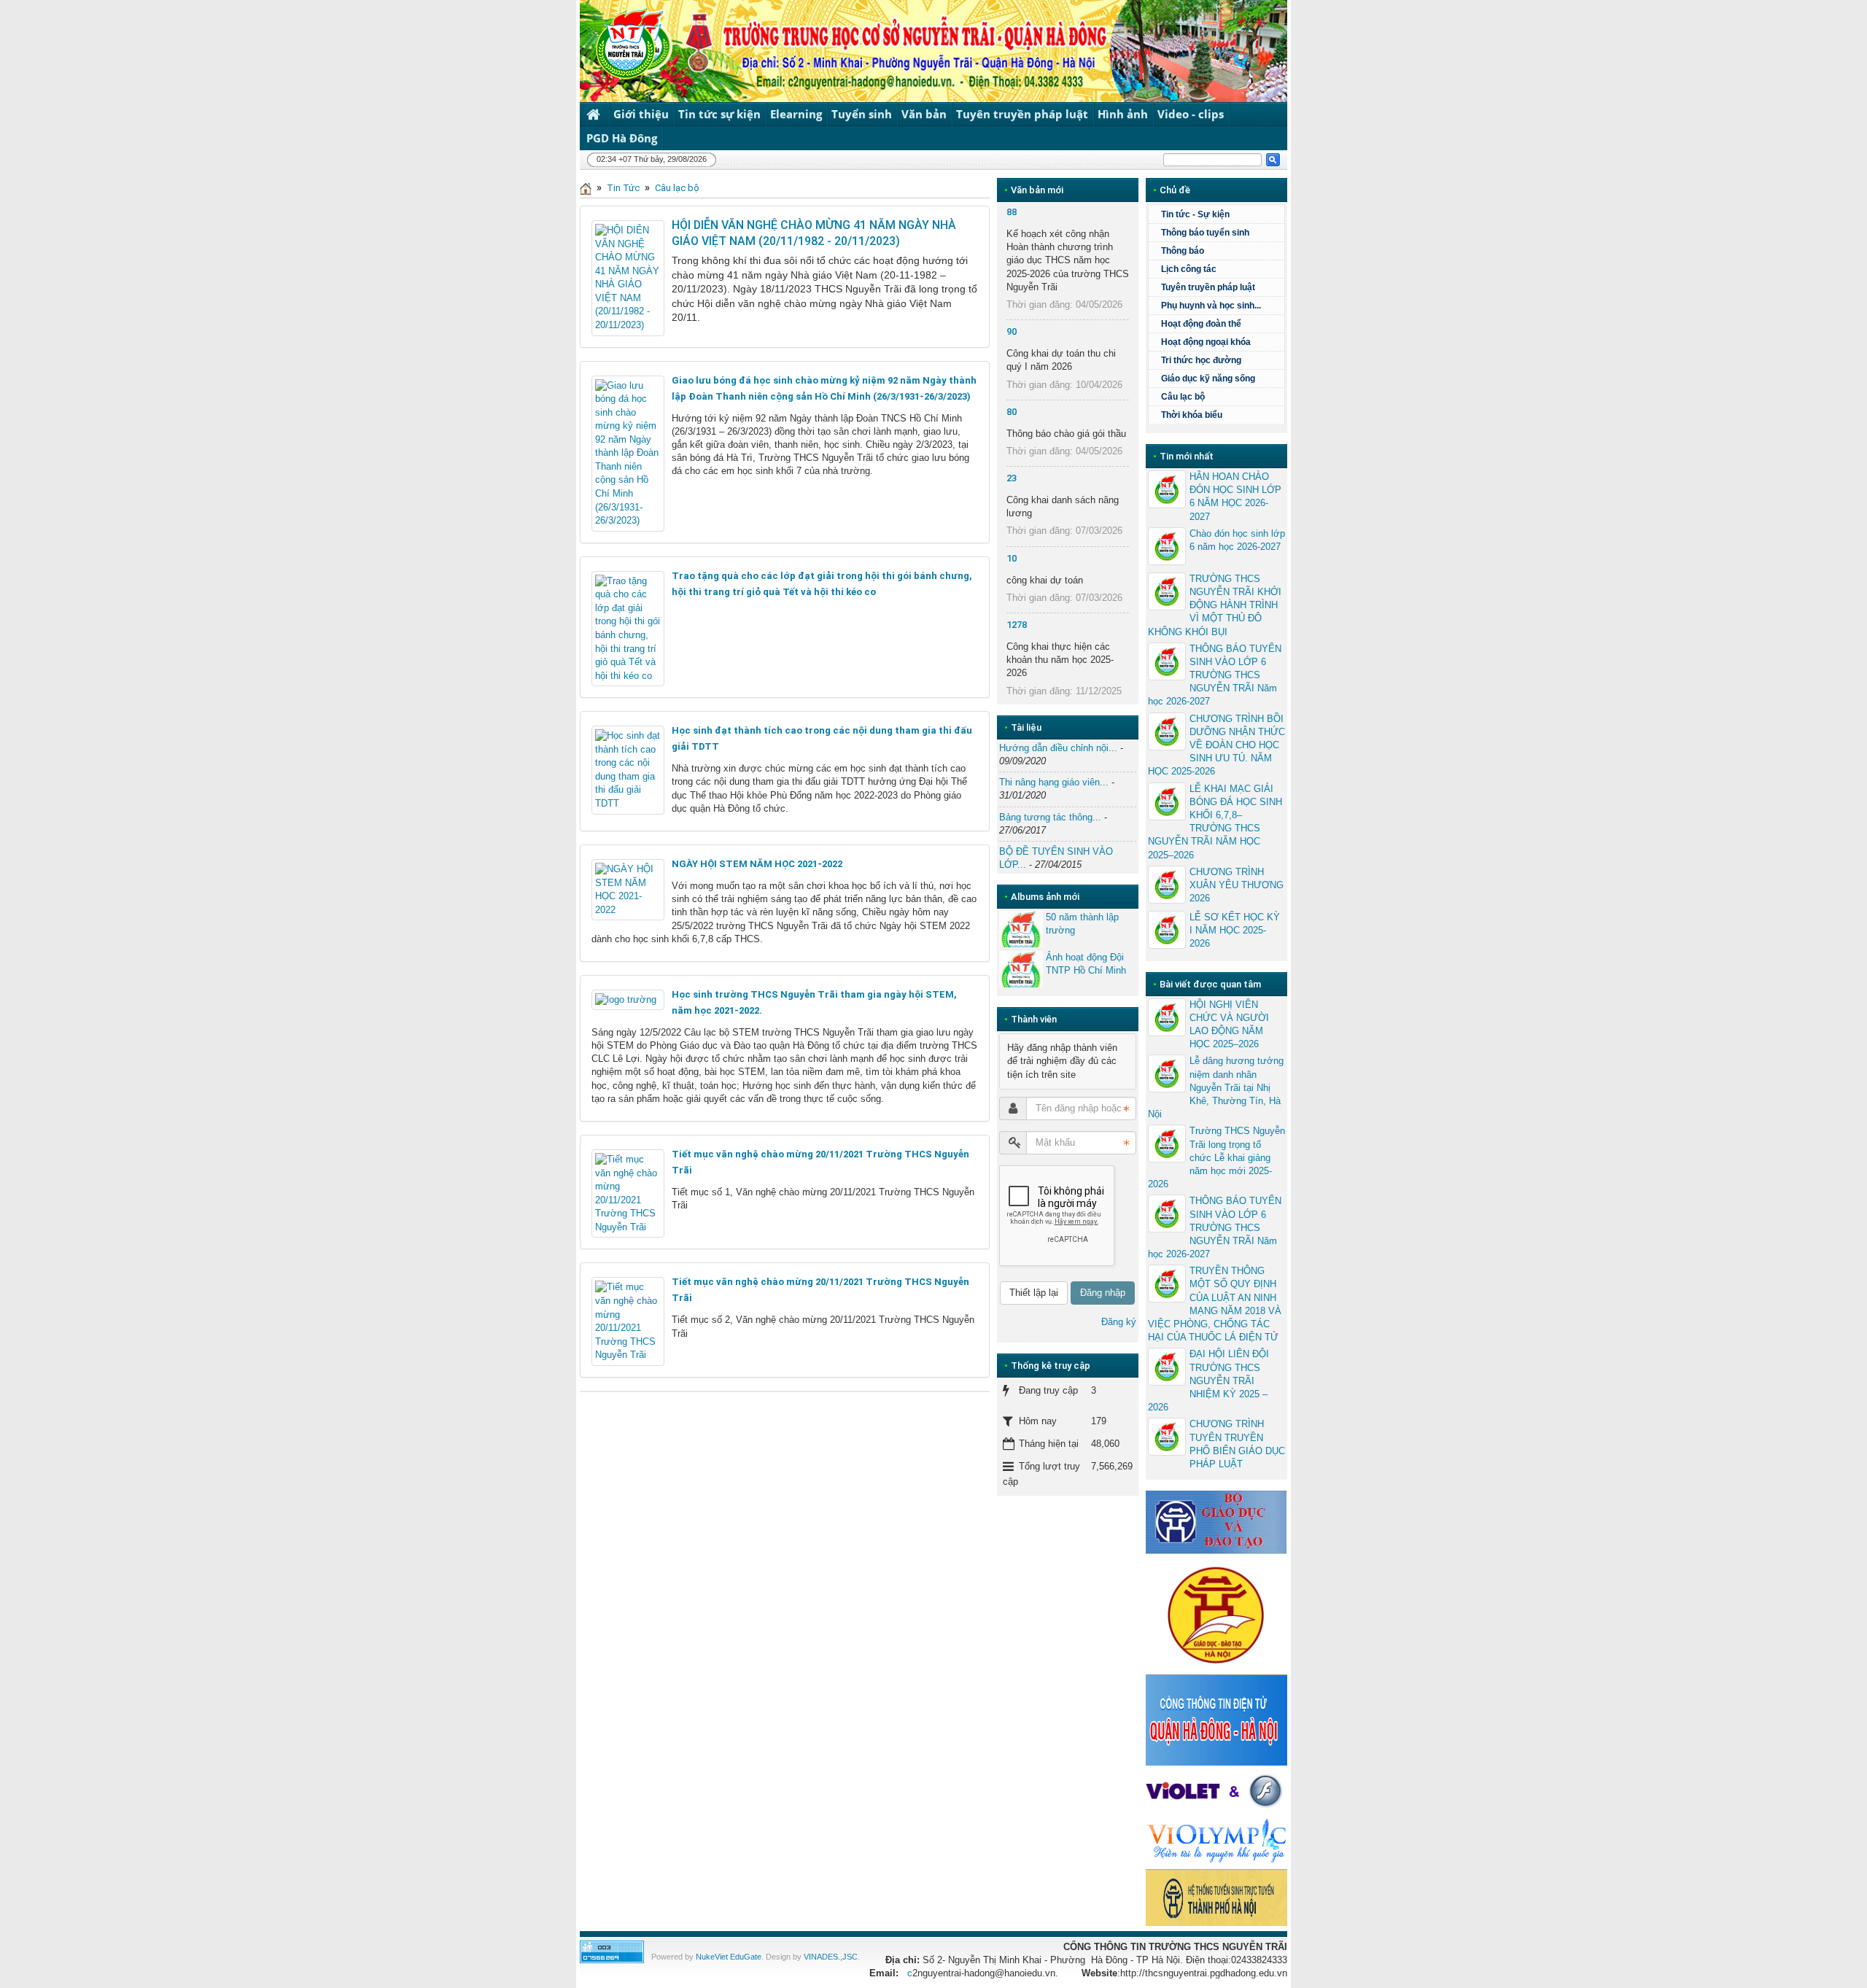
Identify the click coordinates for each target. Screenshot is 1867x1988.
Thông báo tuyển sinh (1205, 233)
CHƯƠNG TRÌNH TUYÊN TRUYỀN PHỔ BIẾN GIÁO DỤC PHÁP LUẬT (1237, 1444)
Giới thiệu (641, 114)
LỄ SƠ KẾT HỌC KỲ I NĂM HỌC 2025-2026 (1235, 930)
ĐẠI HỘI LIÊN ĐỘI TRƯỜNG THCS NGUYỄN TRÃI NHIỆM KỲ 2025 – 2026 (1208, 1381)
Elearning (796, 114)
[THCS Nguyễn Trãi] (622, 43)
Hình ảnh (1123, 114)
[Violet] (1216, 1791)
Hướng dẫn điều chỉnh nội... (1058, 748)
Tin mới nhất (1187, 456)
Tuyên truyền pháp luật (1022, 114)
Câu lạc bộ (677, 188)
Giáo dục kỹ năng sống (1208, 378)
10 (1012, 558)
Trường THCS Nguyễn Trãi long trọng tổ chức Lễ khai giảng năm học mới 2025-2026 (1216, 1157)
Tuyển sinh (862, 114)
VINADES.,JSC (831, 1957)
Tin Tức (623, 188)
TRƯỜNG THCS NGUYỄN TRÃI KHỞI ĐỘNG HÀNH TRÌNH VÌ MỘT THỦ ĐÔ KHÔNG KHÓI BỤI (1215, 605)
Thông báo (1183, 251)
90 (1012, 331)
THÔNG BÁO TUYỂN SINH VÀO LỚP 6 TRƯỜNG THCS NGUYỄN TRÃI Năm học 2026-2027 (1215, 675)
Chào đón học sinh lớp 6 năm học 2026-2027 (1237, 540)
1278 (1017, 625)
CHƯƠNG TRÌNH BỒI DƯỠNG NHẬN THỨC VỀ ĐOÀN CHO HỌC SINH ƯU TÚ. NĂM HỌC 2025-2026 (1216, 745)
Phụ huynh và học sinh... (1211, 306)
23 (1012, 478)
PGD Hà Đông (622, 138)
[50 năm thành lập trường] (1021, 929)
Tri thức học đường (1201, 360)
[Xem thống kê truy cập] (612, 1951)
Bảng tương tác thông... (1050, 817)
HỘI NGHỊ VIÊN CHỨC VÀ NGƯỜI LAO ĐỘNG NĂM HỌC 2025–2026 (1229, 1025)
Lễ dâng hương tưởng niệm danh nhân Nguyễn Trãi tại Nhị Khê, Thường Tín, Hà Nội (1216, 1087)
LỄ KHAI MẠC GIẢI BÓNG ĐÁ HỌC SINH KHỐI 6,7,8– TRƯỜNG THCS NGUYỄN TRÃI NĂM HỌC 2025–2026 (1215, 822)
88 (1012, 212)
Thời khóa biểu (1192, 415)
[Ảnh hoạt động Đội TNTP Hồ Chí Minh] (1021, 969)
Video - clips (1191, 114)
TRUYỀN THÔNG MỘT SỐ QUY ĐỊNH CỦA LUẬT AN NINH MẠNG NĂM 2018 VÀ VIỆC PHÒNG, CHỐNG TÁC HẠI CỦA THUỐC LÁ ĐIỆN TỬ (1215, 1304)
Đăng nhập (1103, 1293)
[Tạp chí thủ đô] (1216, 1896)
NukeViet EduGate (729, 1957)
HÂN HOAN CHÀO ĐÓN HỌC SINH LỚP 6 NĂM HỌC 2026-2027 (1235, 497)
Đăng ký (1119, 1322)
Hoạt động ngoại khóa (1206, 342)
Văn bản (924, 114)
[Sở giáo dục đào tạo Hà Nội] (1216, 1614)
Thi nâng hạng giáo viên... (1054, 782)
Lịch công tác (1189, 269)
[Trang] (586, 188)
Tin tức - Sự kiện (1195, 214)
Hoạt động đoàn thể (1201, 324)
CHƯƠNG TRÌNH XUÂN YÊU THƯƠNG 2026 (1237, 885)
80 (1012, 412)
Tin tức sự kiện (719, 114)
